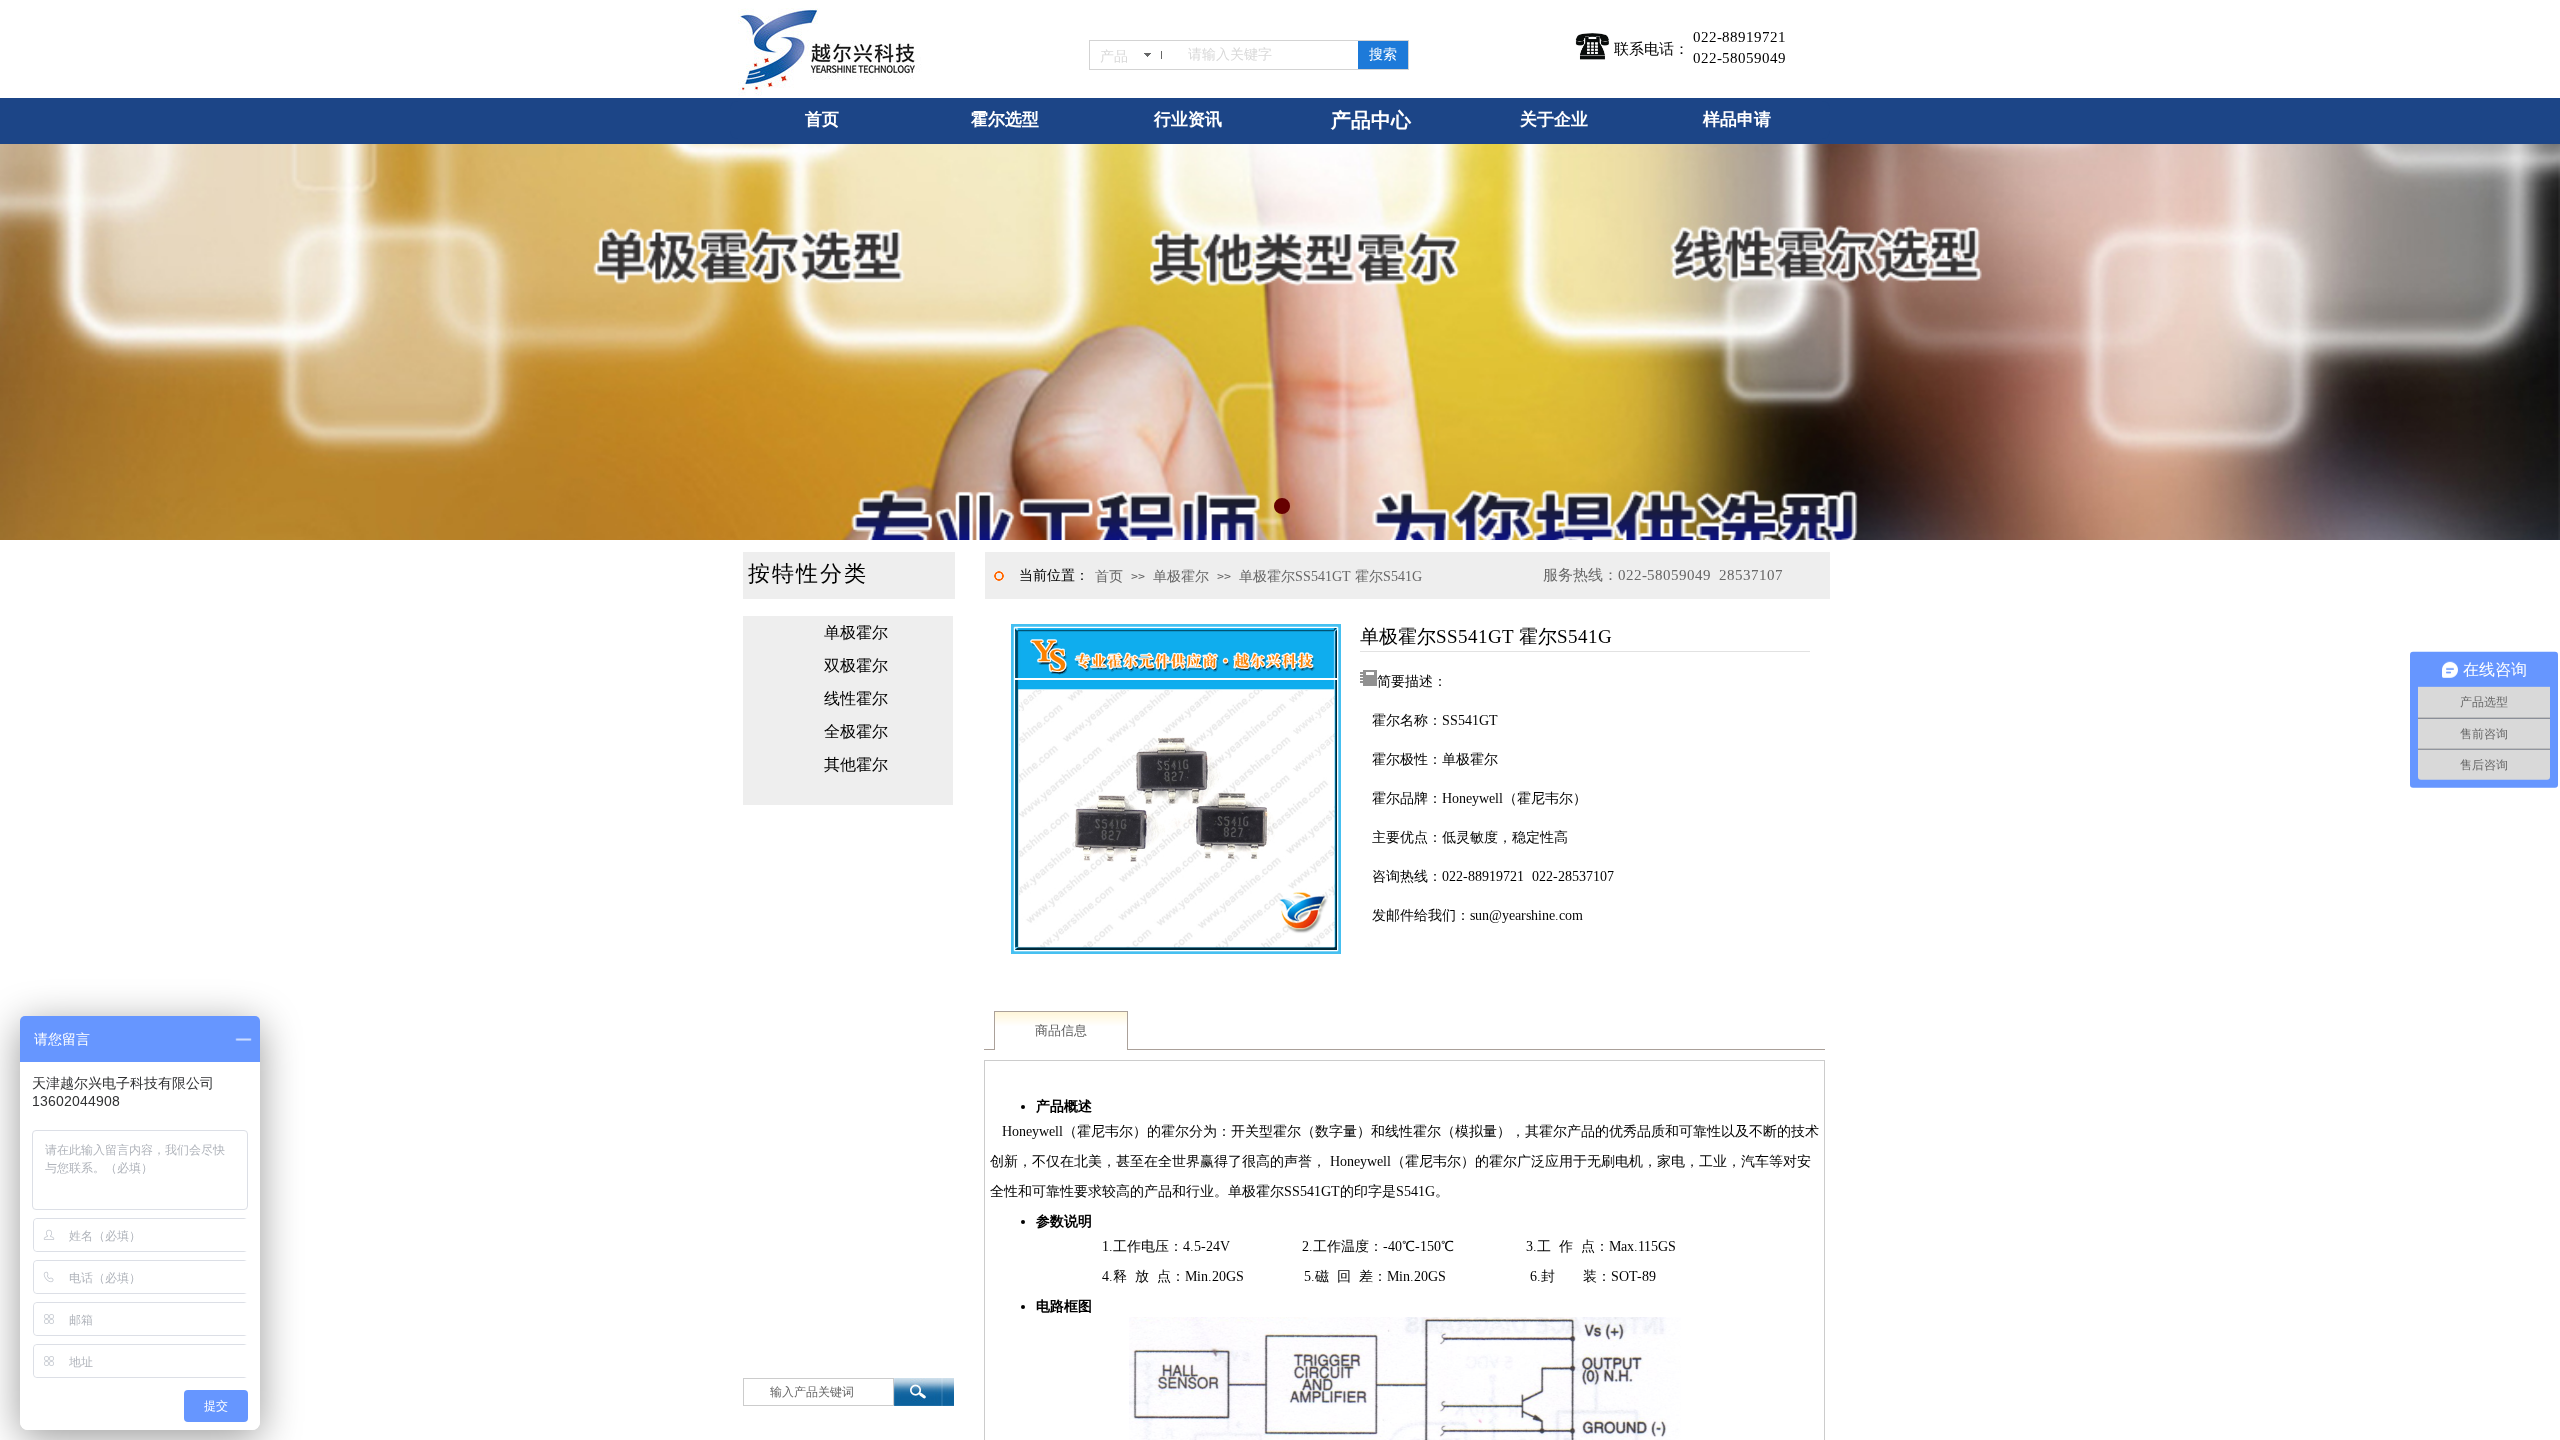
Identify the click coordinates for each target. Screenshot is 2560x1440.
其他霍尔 (856, 764)
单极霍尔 (1181, 576)
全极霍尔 (856, 731)
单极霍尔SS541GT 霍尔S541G (1330, 576)
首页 (1109, 576)
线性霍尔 (856, 698)
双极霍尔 (856, 665)
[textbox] (1269, 55)
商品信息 (1061, 1030)
